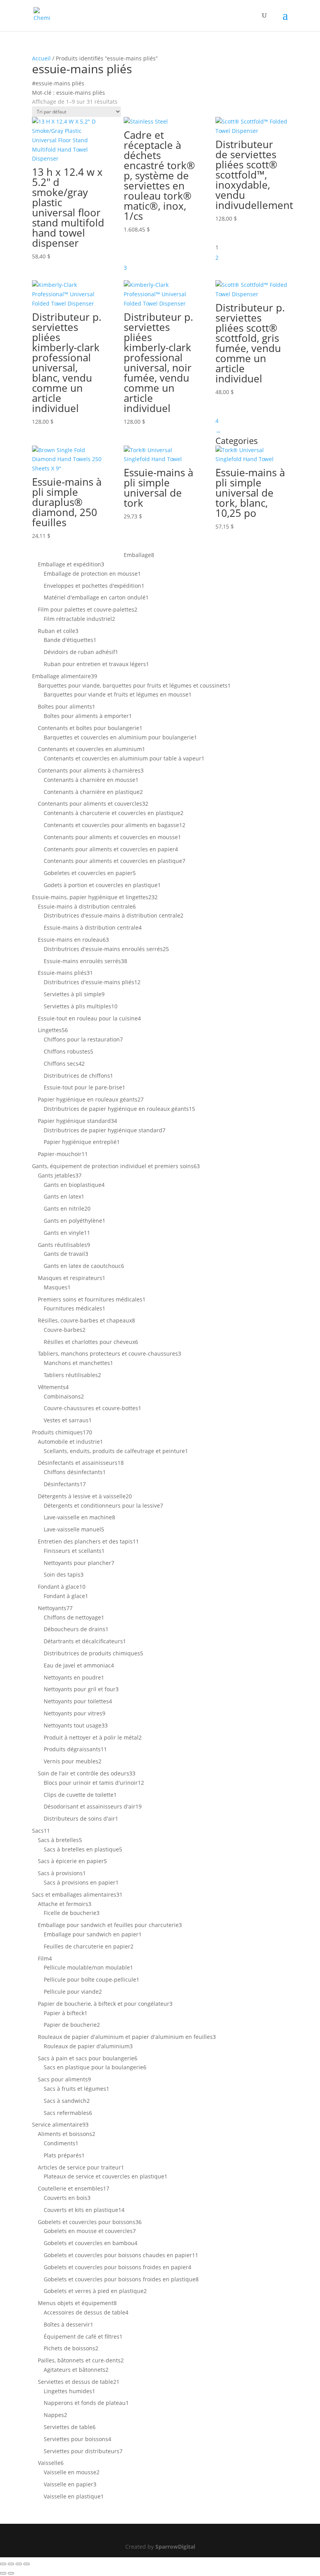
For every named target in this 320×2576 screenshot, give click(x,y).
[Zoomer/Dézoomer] (3, 2564)
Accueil (41, 58)
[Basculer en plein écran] (11, 2564)
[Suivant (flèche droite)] (11, 2573)
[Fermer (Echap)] (27, 2564)
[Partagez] (19, 2564)
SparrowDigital (175, 2547)
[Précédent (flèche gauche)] (3, 2573)
